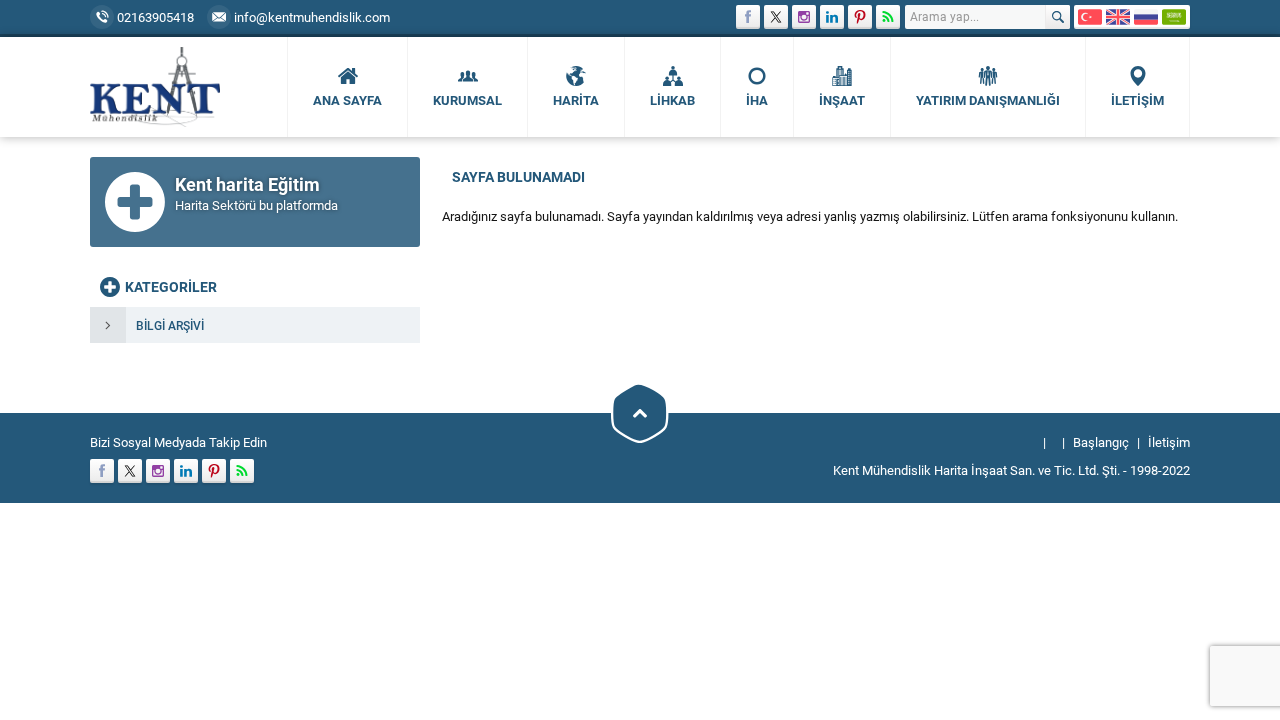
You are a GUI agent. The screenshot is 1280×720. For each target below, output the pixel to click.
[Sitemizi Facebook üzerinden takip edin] (748, 17)
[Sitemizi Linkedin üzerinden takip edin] (832, 17)
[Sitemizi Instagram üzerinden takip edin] (804, 17)
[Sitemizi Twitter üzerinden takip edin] (776, 17)
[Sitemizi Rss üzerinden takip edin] (888, 17)
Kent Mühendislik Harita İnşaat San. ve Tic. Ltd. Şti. (976, 470)
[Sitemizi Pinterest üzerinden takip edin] (860, 17)
